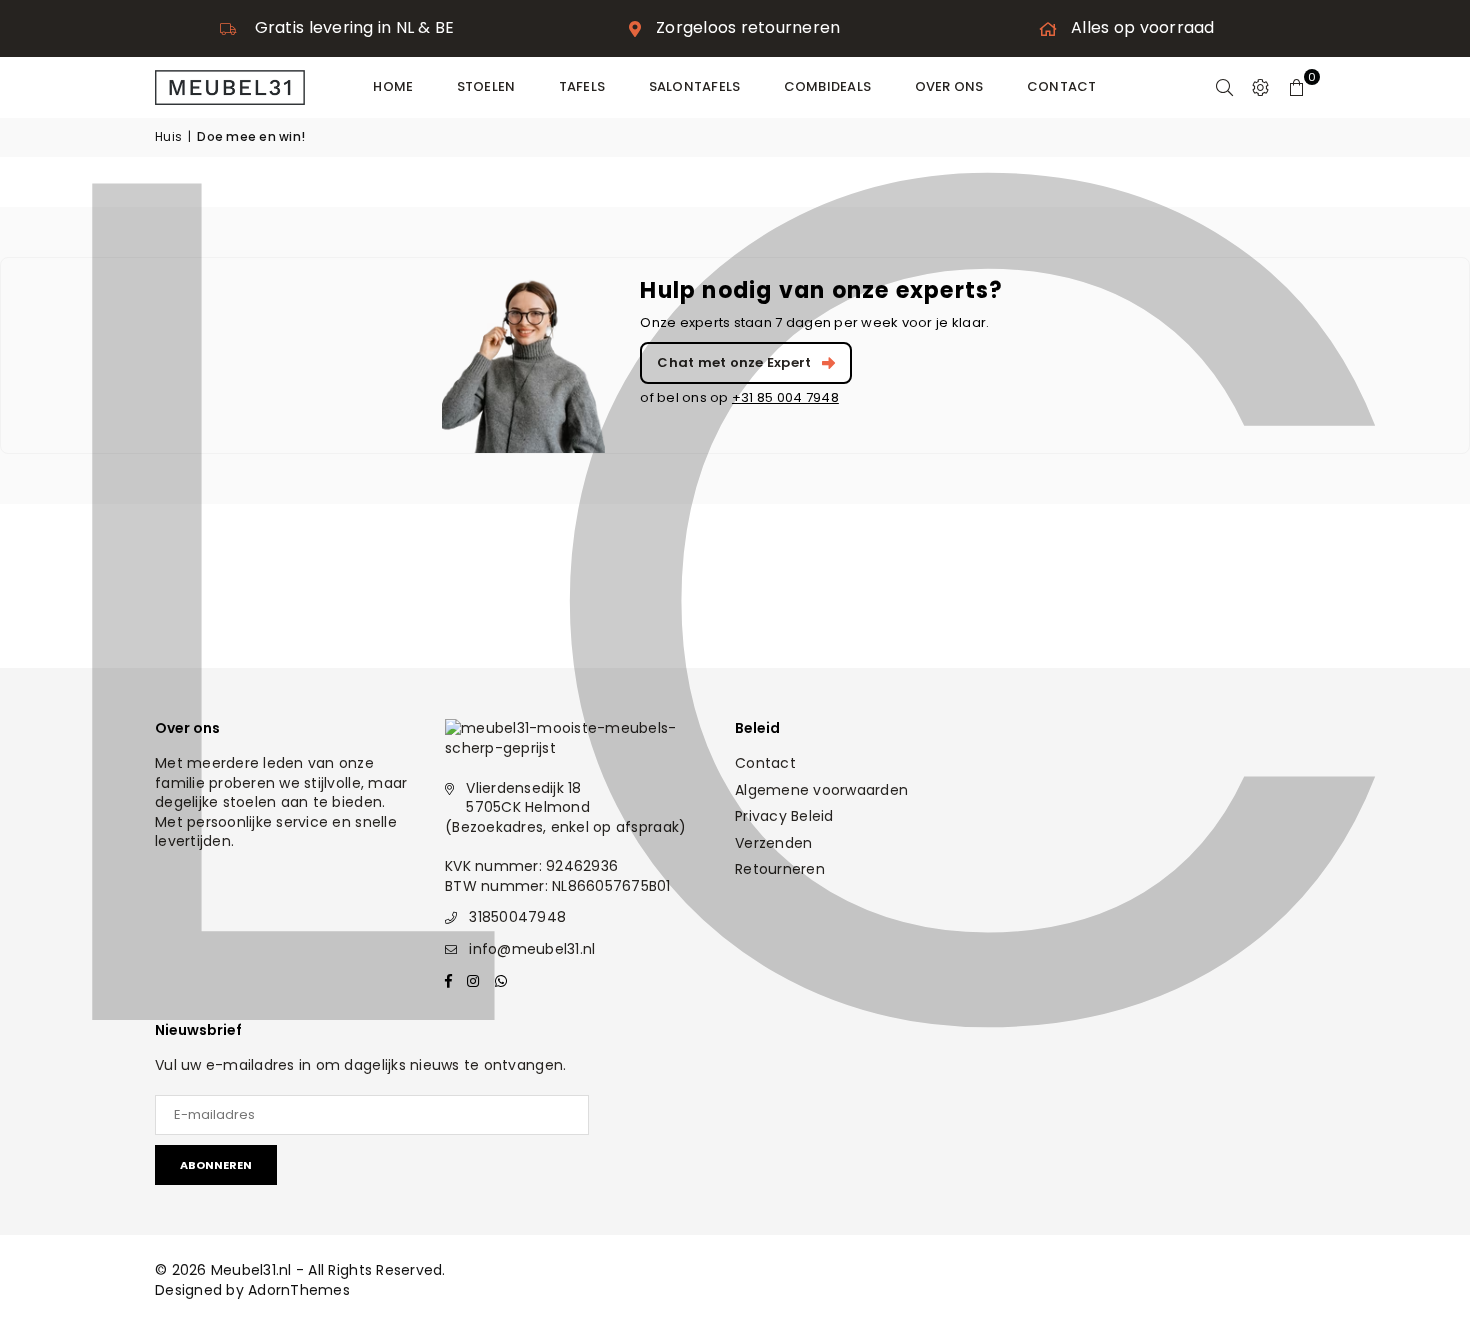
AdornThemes (299, 1290)
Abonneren (216, 1165)
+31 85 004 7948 (785, 397)
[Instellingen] (1261, 87)
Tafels (582, 86)
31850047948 (517, 917)
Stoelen (486, 86)
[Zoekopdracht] (1225, 87)
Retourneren (780, 869)
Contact (765, 763)
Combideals (828, 86)
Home (393, 86)
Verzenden (773, 843)
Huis (168, 137)
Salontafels (695, 86)
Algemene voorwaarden (821, 790)
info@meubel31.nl (532, 949)
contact (1062, 86)
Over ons (949, 86)
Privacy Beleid (784, 816)
